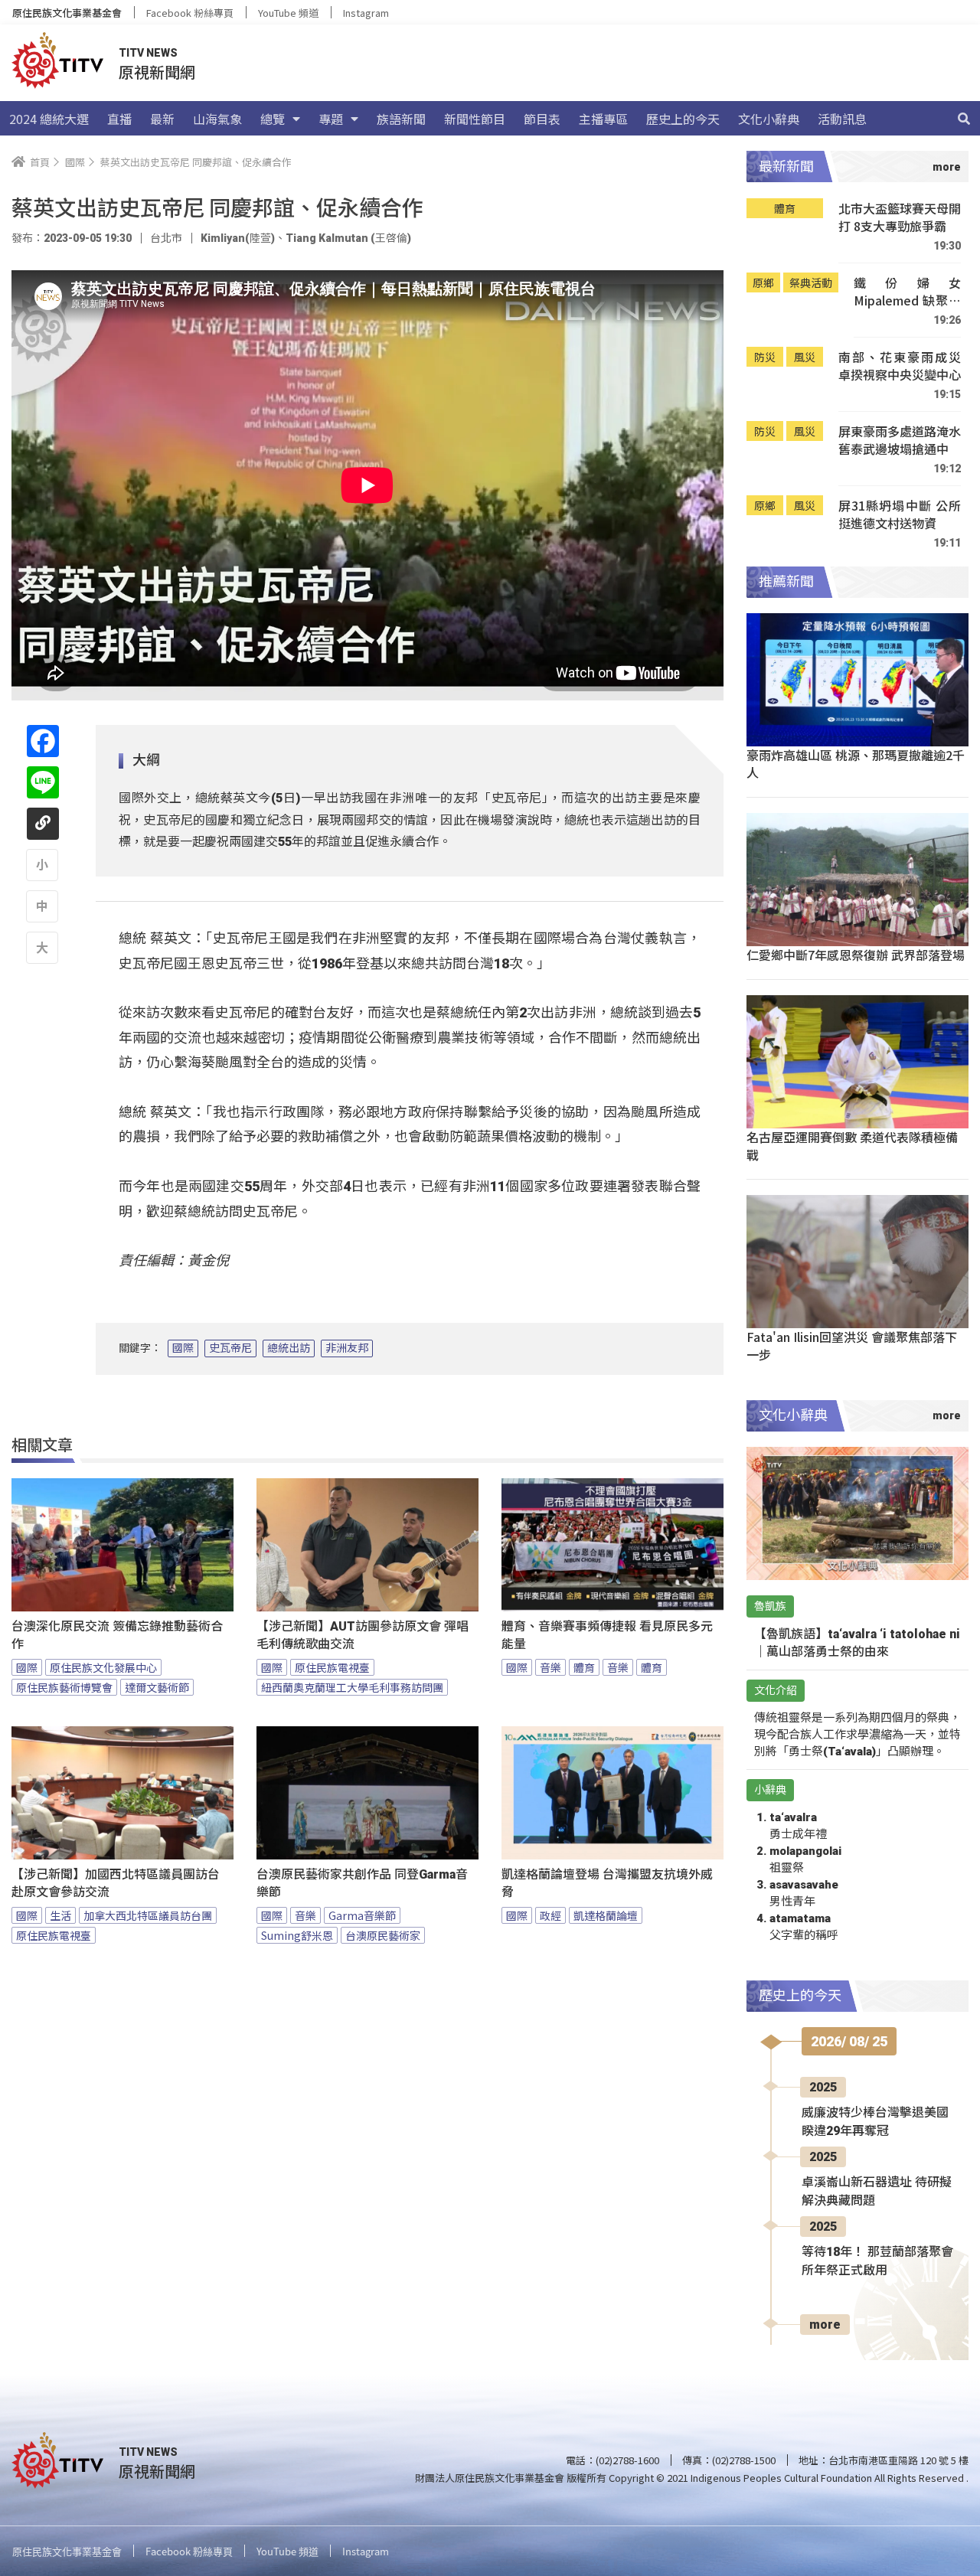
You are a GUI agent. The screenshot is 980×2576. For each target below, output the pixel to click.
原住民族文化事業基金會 (67, 13)
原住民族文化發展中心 (103, 1667)
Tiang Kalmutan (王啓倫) (348, 238)
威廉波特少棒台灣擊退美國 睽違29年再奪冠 (875, 2122)
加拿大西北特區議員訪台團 (148, 1915)
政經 (550, 1915)
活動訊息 (842, 119)
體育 (584, 1667)
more (825, 2325)
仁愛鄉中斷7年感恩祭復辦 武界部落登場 (856, 955)
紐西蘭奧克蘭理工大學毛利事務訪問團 (352, 1687)
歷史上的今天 (683, 119)
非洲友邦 (347, 1348)
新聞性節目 (475, 119)
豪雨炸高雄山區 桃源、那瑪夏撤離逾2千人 (856, 764)
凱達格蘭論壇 (606, 1915)
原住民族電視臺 (332, 1667)
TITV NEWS (148, 53)
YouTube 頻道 (288, 13)
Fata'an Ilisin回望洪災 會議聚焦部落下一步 (852, 1345)
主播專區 (603, 119)
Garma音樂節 (362, 1915)
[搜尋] (964, 119)
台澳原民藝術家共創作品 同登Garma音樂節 (362, 1883)
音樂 (550, 1667)
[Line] (43, 782)
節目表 (542, 119)
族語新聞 (401, 119)
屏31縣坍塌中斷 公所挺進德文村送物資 (900, 515)
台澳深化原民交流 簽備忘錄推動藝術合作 (117, 1635)
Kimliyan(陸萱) (238, 238)
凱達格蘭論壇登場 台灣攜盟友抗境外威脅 (607, 1883)
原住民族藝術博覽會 (64, 1687)
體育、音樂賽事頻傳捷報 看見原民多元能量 (607, 1635)
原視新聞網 (157, 72)
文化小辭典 (769, 119)
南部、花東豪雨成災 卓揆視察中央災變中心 (900, 366)
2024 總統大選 (49, 119)
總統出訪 (289, 1348)
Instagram (366, 13)
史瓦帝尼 (230, 1348)
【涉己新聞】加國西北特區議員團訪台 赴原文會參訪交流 (116, 1883)
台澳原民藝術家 (383, 1935)
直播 (119, 119)
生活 (60, 1915)
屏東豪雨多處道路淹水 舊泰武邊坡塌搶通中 (900, 441)
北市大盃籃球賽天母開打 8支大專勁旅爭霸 (900, 218)
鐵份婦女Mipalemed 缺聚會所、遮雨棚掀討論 (907, 292)
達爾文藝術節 (157, 1687)
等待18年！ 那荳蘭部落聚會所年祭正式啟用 (877, 2261)
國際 (183, 1348)
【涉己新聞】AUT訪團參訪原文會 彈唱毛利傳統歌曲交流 (363, 1635)
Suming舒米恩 (297, 1935)
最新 (162, 119)
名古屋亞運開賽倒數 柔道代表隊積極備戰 (852, 1146)
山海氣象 (217, 119)
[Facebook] (43, 741)
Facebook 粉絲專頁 (190, 13)
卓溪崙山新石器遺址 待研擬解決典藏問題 (877, 2191)
